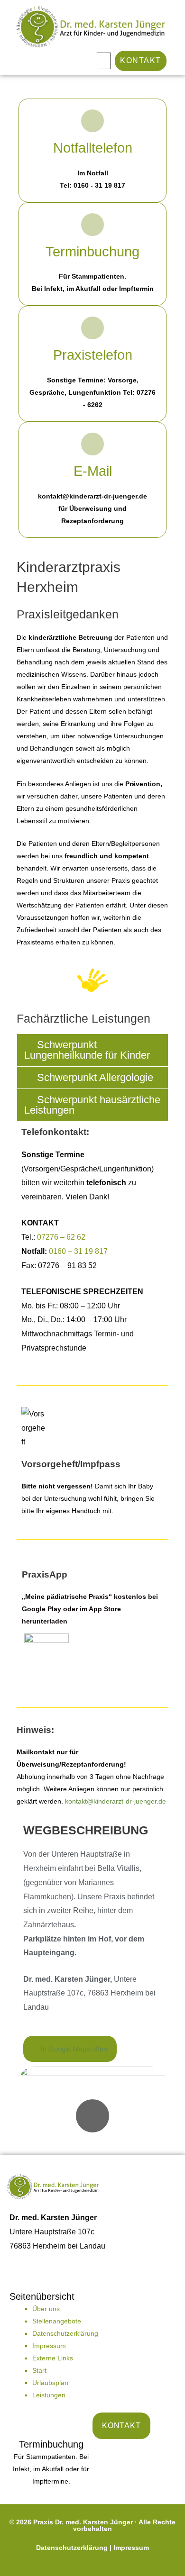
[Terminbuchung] (92, 225)
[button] (104, 61)
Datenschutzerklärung (65, 2333)
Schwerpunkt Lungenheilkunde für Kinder (87, 1050)
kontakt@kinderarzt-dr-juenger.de (116, 1801)
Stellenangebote (57, 2321)
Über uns (46, 2309)
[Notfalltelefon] (92, 121)
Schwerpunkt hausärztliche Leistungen (92, 1105)
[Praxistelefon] (92, 328)
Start (39, 2370)
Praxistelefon (93, 355)
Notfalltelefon (93, 148)
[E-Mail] (92, 444)
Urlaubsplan (50, 2383)
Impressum (49, 2346)
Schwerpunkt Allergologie (95, 1077)
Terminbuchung (92, 252)
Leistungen (49, 2395)
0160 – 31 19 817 (78, 1251)
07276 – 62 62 (61, 1237)
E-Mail (93, 471)
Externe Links (53, 2358)
